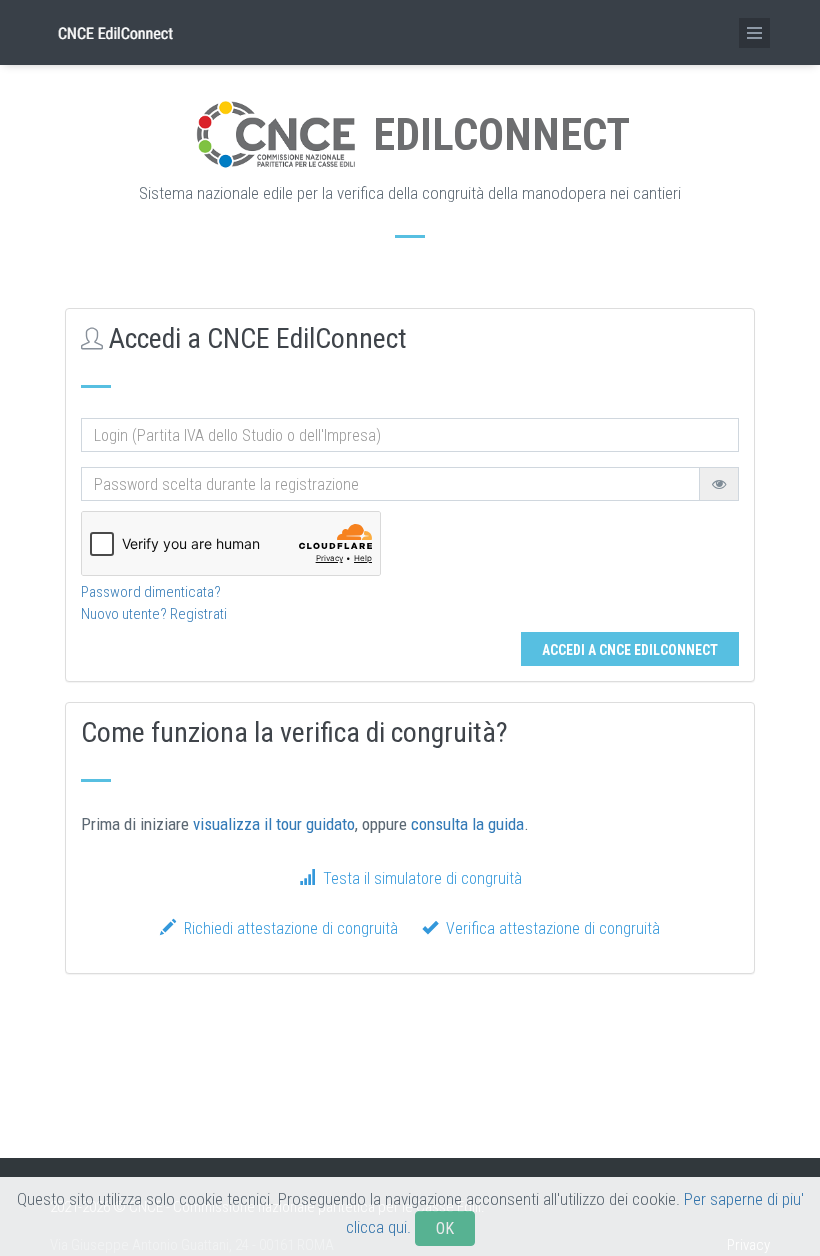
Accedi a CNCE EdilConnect (630, 650)
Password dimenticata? (151, 592)
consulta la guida (467, 824)
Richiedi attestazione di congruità (287, 928)
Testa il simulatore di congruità (418, 878)
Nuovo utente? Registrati (154, 614)
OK (445, 1228)
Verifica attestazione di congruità (549, 928)
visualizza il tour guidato (274, 824)
